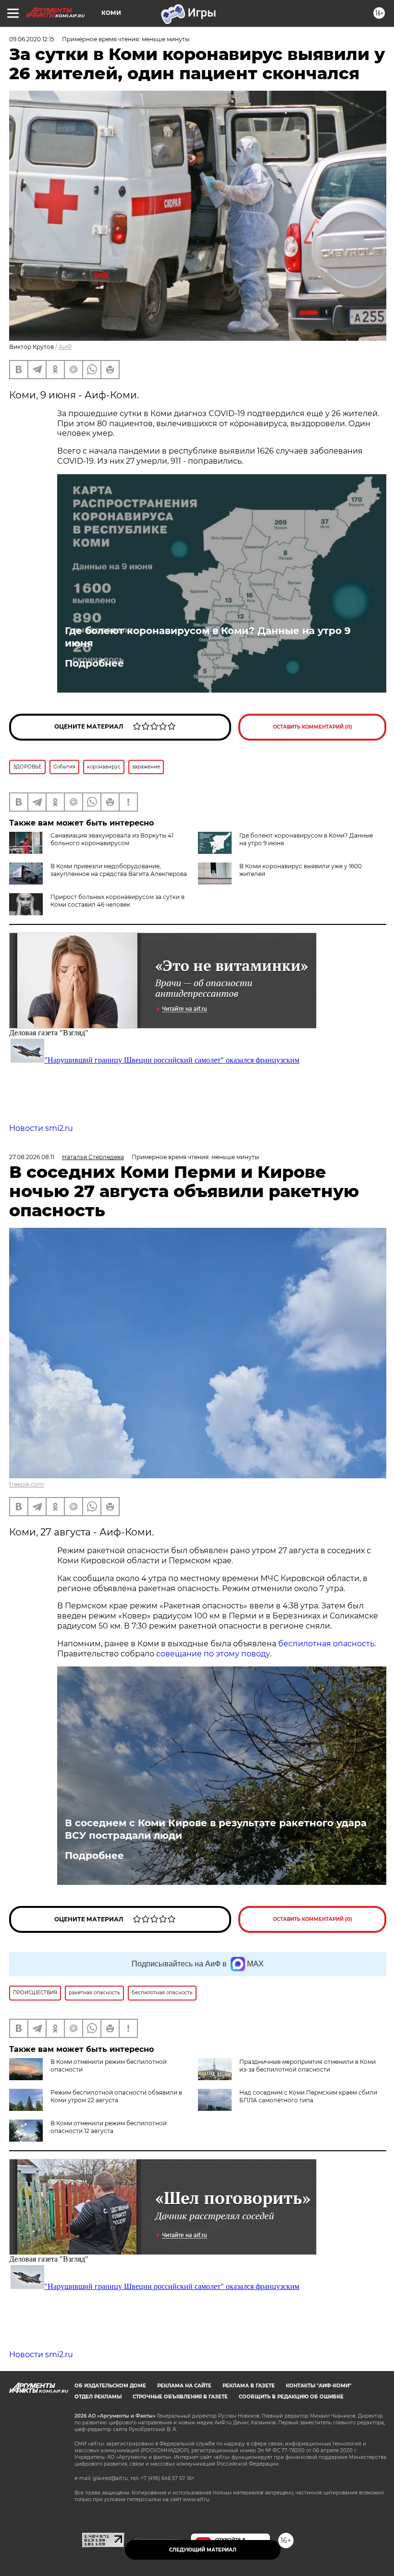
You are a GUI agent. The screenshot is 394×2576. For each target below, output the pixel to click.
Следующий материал (203, 2550)
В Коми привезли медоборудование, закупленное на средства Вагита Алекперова (119, 870)
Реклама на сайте (184, 2386)
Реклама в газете (249, 2386)
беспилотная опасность (325, 1644)
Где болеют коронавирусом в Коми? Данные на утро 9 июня (208, 637)
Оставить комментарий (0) (313, 727)
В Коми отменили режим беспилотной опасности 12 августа (109, 2127)
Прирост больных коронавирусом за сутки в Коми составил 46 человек (117, 901)
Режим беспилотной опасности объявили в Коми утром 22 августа (116, 2096)
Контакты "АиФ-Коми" (319, 2386)
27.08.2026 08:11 (32, 1157)
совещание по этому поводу (212, 1654)
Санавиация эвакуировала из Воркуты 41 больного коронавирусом (112, 839)
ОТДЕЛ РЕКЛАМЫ (98, 2397)
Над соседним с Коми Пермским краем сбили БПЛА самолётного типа (308, 2096)
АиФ (65, 347)
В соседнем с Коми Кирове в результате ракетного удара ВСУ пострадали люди (216, 1829)
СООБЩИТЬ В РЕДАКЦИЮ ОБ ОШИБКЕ (291, 2397)
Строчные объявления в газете (180, 2397)
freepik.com (27, 1484)
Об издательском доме (110, 2386)
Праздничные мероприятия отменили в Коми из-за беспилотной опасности (308, 2066)
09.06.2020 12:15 (32, 39)
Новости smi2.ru (41, 1128)
